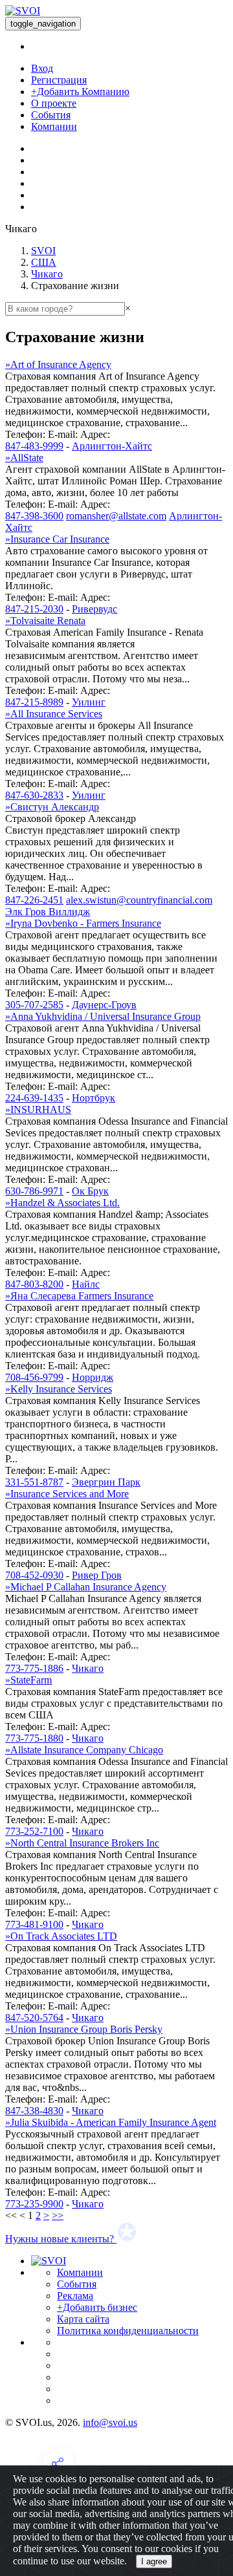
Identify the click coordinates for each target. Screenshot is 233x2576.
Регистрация (59, 80)
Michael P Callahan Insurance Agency (86, 1587)
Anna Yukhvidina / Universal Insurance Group (103, 1016)
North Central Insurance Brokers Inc (82, 1843)
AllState (24, 458)
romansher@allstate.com (116, 516)
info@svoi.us (110, 2422)
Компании (54, 126)
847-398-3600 (34, 516)
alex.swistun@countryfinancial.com (139, 900)
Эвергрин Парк (106, 1482)
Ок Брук (90, 1191)
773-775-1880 (34, 1738)
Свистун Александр (52, 807)
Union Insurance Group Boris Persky (84, 2029)
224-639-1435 (34, 1098)
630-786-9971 (34, 1191)
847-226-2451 (34, 900)
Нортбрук (94, 1098)
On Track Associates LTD (61, 1936)
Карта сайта (83, 2319)
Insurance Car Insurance (57, 539)
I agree (154, 2561)
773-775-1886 (34, 1668)
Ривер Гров (97, 1575)
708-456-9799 (34, 1377)
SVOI (43, 251)
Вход (42, 68)
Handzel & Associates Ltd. (62, 1203)
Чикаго (47, 274)
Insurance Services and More (67, 1494)
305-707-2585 (34, 1005)
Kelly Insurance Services (59, 1389)
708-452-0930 (34, 1575)
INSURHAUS (38, 1109)
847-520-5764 (34, 2018)
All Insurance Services (54, 714)
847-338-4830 (34, 2111)
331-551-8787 (34, 1482)
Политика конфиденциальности (128, 2331)
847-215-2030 (34, 609)
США (44, 262)
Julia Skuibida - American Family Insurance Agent (111, 2122)
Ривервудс (94, 609)
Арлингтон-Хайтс (112, 446)
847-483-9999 (34, 446)
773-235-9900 (34, 2204)
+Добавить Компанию (80, 92)
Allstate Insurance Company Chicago (84, 1750)
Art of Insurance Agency (58, 364)
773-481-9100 (34, 1924)
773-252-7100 (34, 1831)
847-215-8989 (34, 702)
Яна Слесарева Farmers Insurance (79, 1296)
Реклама (75, 2296)
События (51, 115)
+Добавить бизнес (97, 2307)
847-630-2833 (34, 795)
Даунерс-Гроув (104, 1005)
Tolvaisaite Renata (45, 621)
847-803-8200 (34, 1284)
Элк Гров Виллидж (48, 912)
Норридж (93, 1377)
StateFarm (28, 1680)
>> (58, 2215)
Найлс (86, 1284)
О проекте (54, 103)
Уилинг (89, 702)
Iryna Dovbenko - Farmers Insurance (83, 923)
